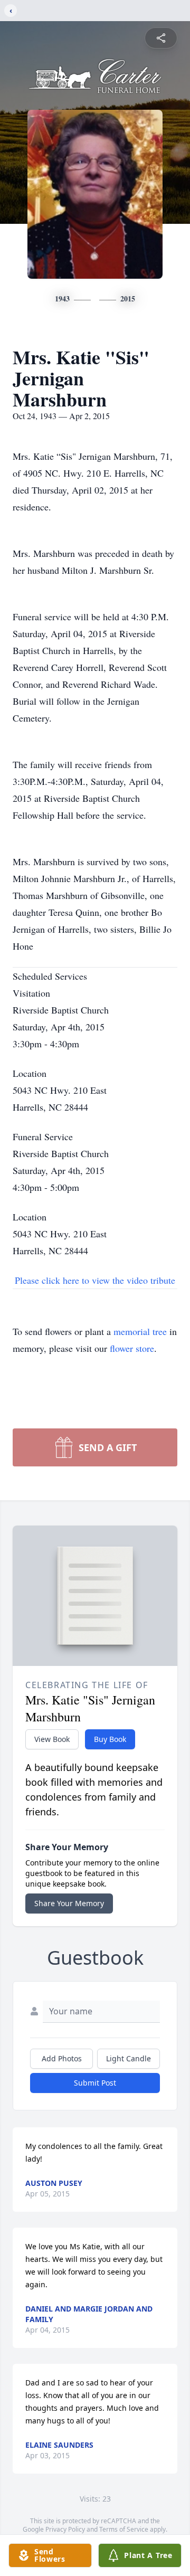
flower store (132, 1348)
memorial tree (140, 1331)
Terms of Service (124, 2529)
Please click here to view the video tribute (95, 1280)
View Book (52, 1739)
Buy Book (110, 1739)
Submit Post (95, 2083)
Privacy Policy (65, 2529)
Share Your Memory (69, 1903)
